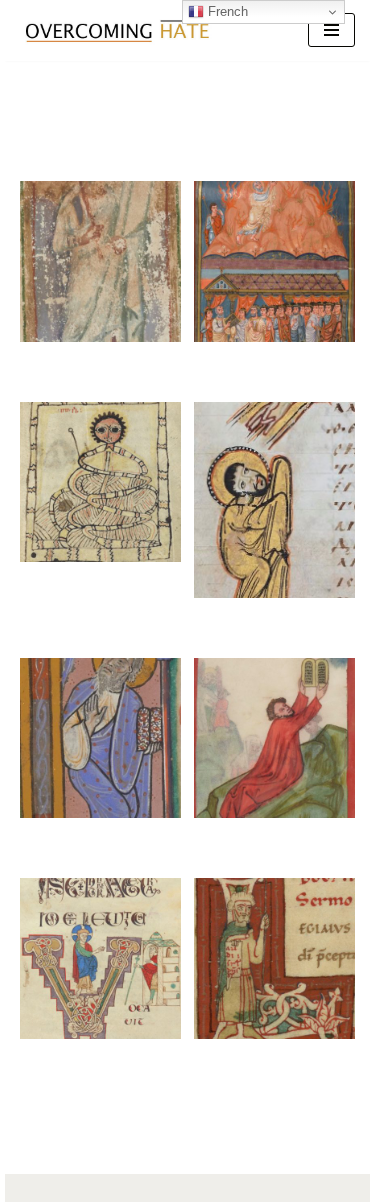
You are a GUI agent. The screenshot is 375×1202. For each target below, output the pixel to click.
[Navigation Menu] (331, 30)
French (226, 11)
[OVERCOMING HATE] (117, 30)
